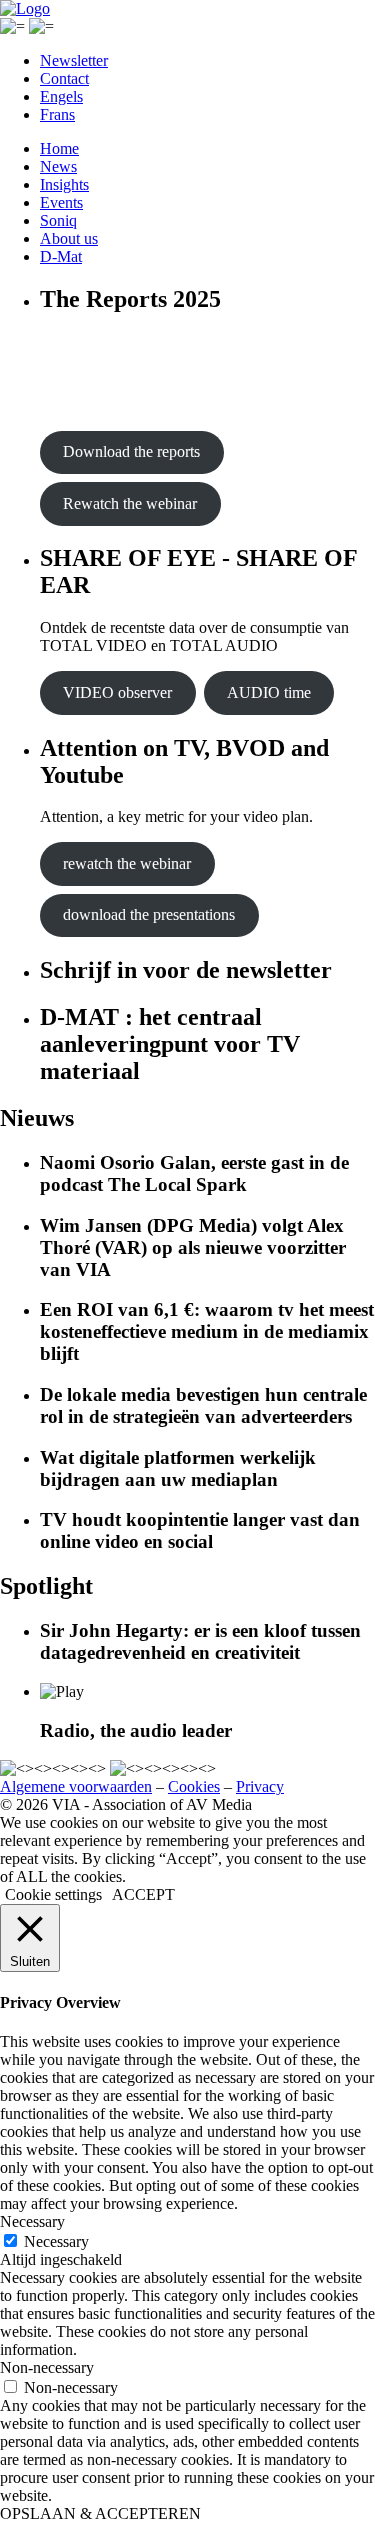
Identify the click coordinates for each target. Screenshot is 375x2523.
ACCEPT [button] (143, 1894)
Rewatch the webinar (130, 503)
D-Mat (61, 256)
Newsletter (74, 60)
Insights (64, 184)
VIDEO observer (117, 692)
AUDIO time (269, 692)
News (58, 166)
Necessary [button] (32, 2221)
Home (59, 148)
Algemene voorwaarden (76, 1786)
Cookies (194, 1786)
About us (69, 238)
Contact (64, 78)
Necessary (56, 2241)
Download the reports (131, 451)
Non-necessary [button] (47, 2367)
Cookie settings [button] (53, 1894)
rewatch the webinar (127, 863)
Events (61, 202)
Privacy (260, 1786)
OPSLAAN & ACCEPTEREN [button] (100, 2513)
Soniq (58, 220)
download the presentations (149, 914)
